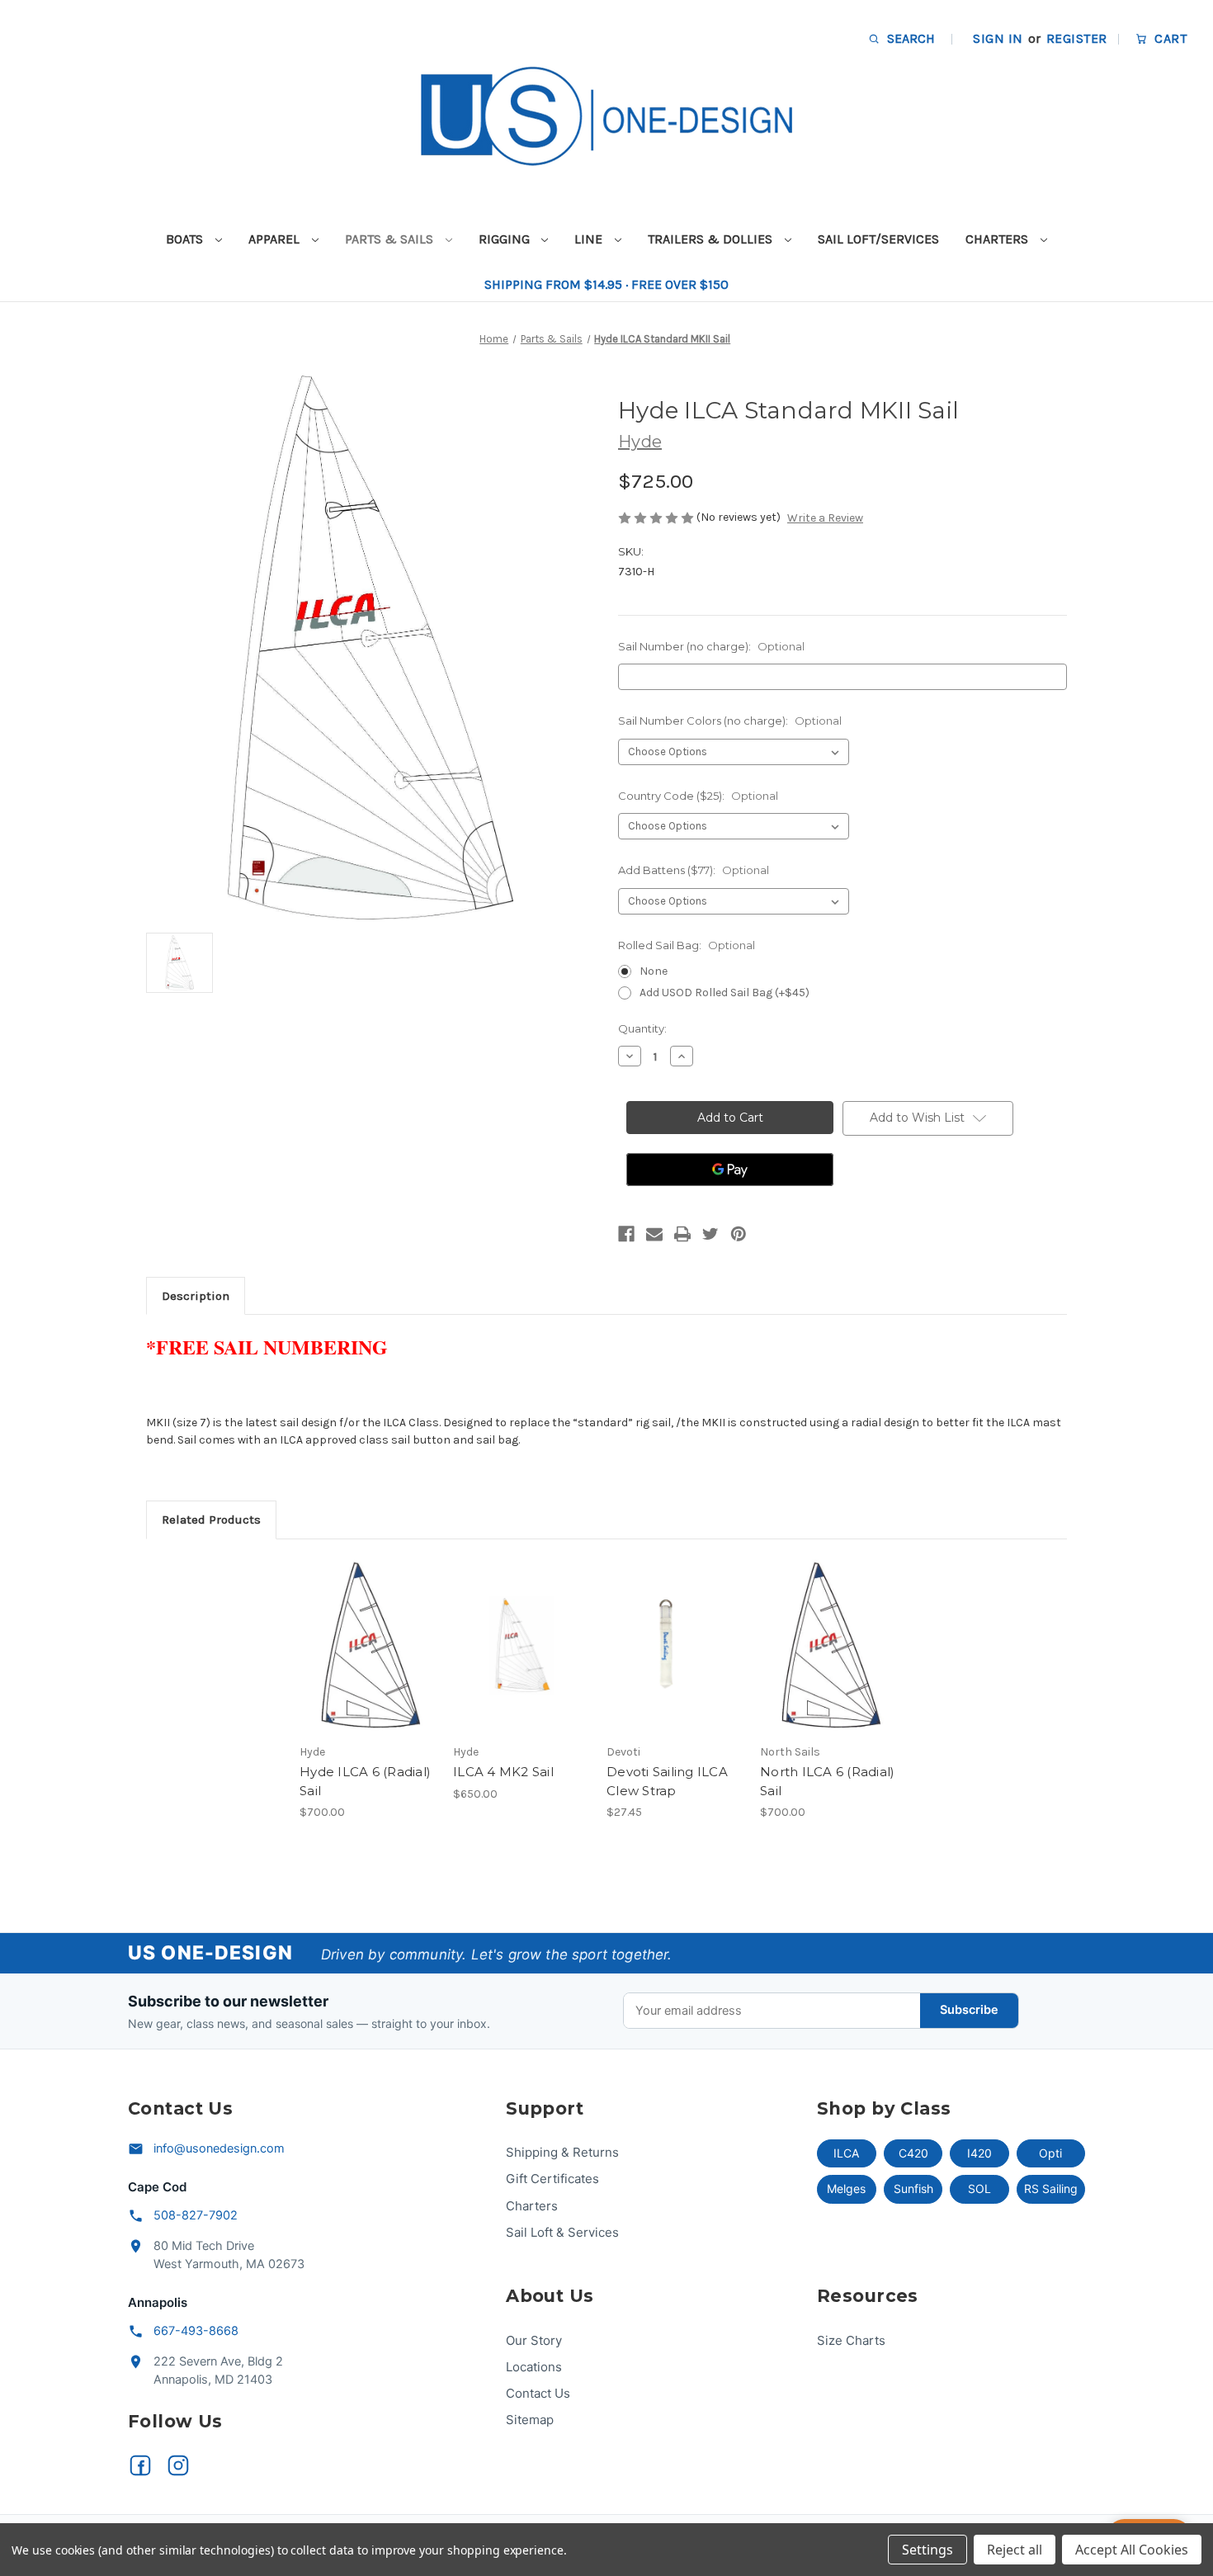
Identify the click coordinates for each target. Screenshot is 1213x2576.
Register (1077, 38)
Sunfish (913, 2188)
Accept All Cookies (1132, 2550)
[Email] (654, 1234)
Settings (927, 2550)
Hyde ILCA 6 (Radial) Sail (365, 1781)
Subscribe (969, 2010)
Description (196, 1296)
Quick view (354, 1631)
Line (590, 239)
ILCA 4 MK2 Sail (503, 1772)
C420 (913, 2153)
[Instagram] (178, 2465)
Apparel (276, 239)
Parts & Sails (391, 239)
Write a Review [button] (825, 518)
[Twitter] (710, 1234)
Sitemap (530, 2420)
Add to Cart (675, 1660)
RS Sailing (1051, 2188)
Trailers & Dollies (712, 239)
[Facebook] (626, 1234)
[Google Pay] (730, 1170)
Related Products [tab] (211, 1520)
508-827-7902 (196, 2215)
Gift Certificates (552, 2179)
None (654, 971)
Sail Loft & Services (562, 2232)
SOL (979, 2188)
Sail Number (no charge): (711, 646)
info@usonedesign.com (219, 2148)
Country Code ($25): (698, 796)
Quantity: (642, 1028)
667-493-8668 (196, 2331)
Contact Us (538, 2393)
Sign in (998, 38)
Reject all (1015, 2550)
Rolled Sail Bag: (687, 945)
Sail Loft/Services (878, 239)
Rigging (506, 239)
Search (909, 38)
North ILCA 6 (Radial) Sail (827, 1781)
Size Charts (851, 2340)
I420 (979, 2153)
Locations (534, 2367)
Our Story (534, 2340)
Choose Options (368, 1660)
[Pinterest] (739, 1234)
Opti (1050, 2153)
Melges (846, 2188)
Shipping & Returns (562, 2152)
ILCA (846, 2153)
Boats (186, 239)
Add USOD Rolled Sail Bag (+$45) (724, 993)
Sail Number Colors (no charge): (730, 721)
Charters (998, 239)
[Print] (682, 1234)
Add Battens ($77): (694, 870)
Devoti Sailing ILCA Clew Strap (667, 1781)
